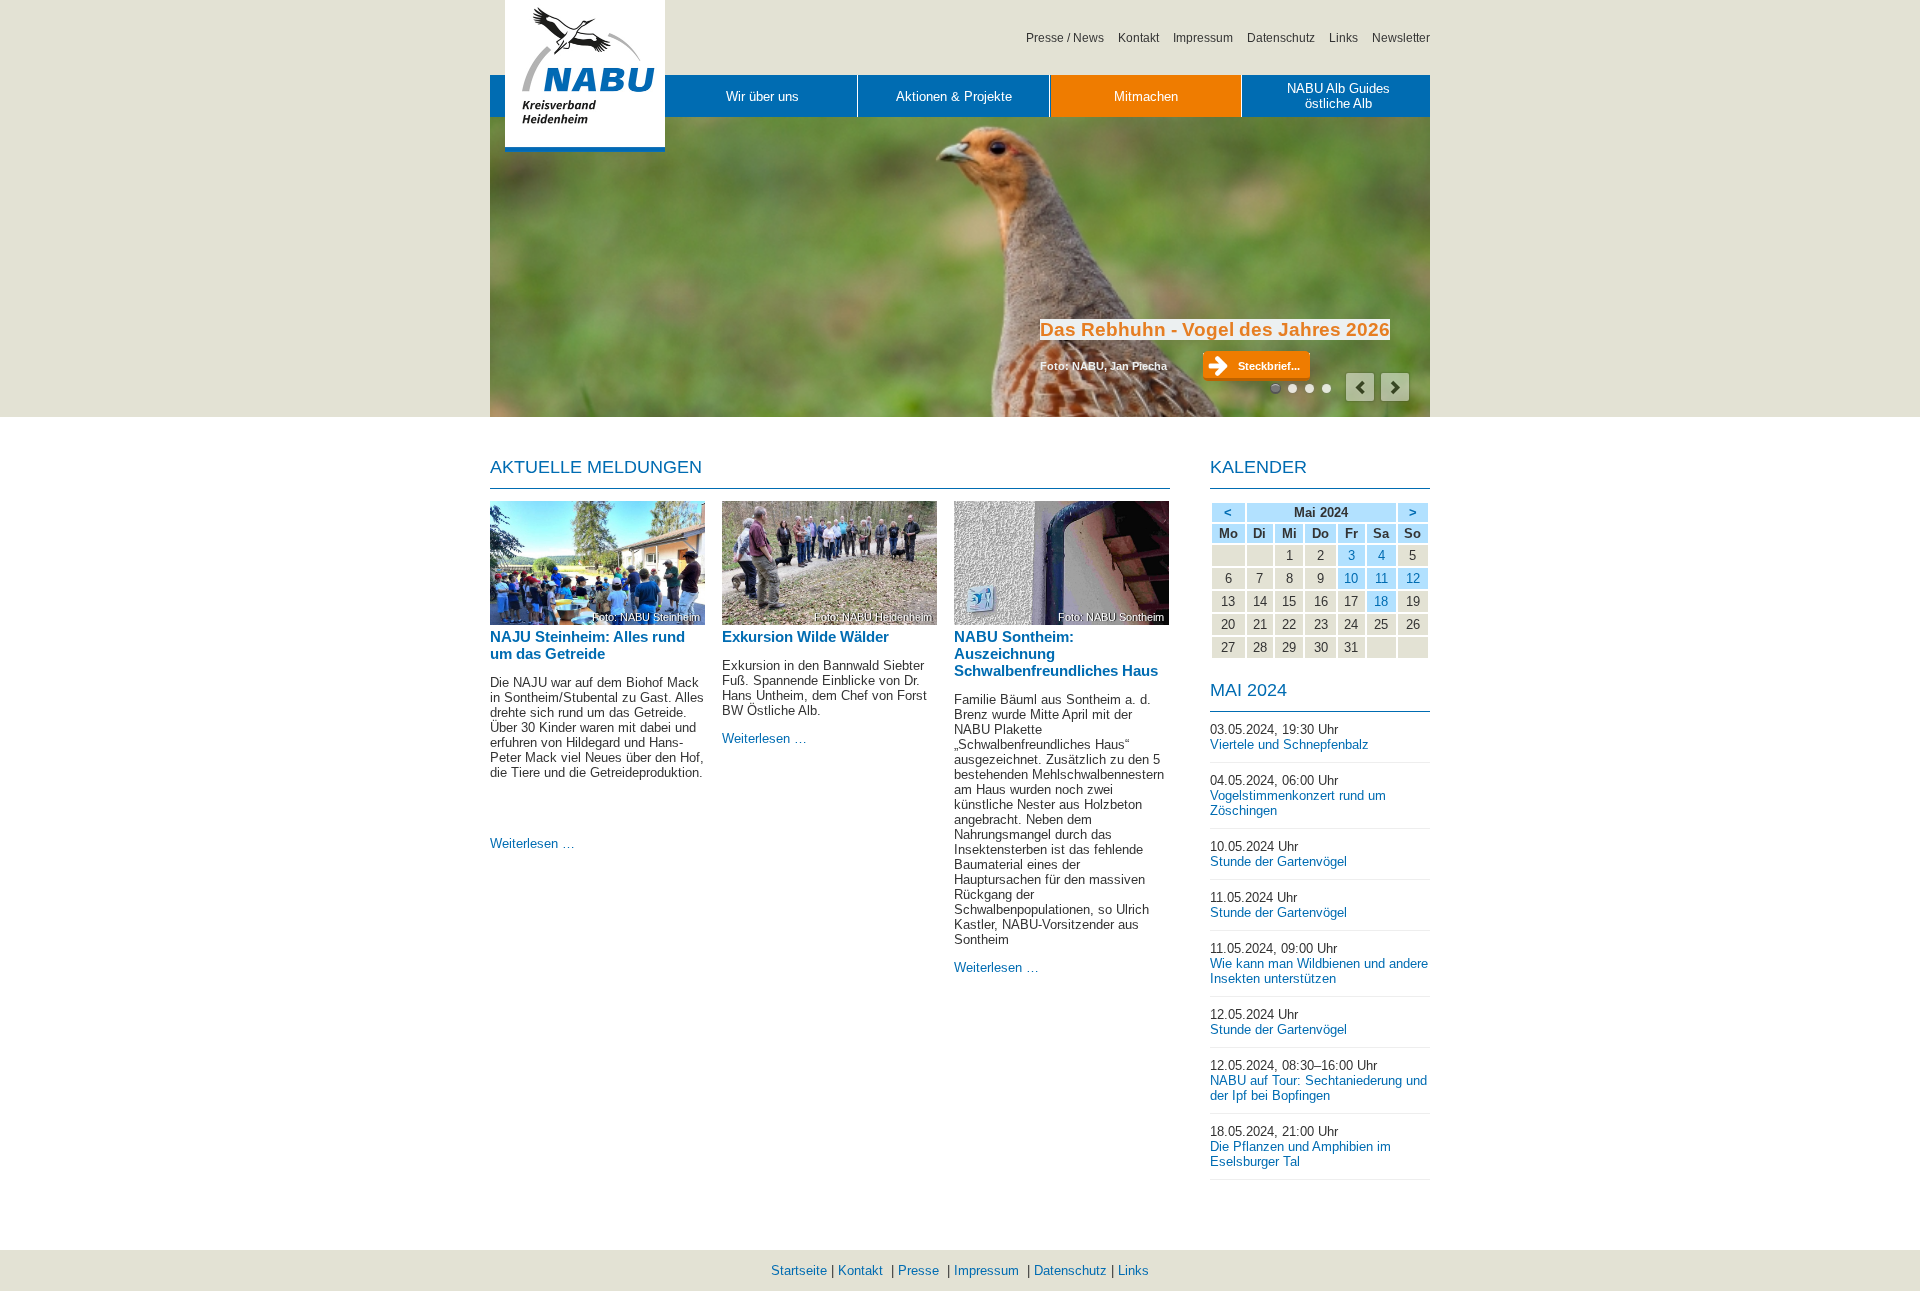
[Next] (1395, 387)
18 (1381, 601)
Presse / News (1065, 37)
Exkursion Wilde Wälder (805, 636)
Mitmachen (1146, 96)
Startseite (799, 1270)
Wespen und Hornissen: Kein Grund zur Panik (1292, 388)
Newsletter (1401, 37)
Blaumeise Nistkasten (1326, 388)
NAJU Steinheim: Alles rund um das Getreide (587, 645)
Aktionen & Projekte (954, 96)
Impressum (1203, 37)
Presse (918, 1270)
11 (1381, 578)
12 (1413, 578)
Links (1343, 37)
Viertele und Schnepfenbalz (1289, 744)
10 (1351, 578)
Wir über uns (762, 96)
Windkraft (1309, 388)
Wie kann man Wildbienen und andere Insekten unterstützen (1319, 971)
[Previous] (1360, 387)
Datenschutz (1281, 37)
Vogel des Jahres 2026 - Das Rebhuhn (1275, 388)
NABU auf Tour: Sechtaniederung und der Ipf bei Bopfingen (1318, 1088)
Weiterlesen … (532, 843)
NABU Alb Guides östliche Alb (1338, 96)
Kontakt (1138, 37)
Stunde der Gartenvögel (1278, 861)
